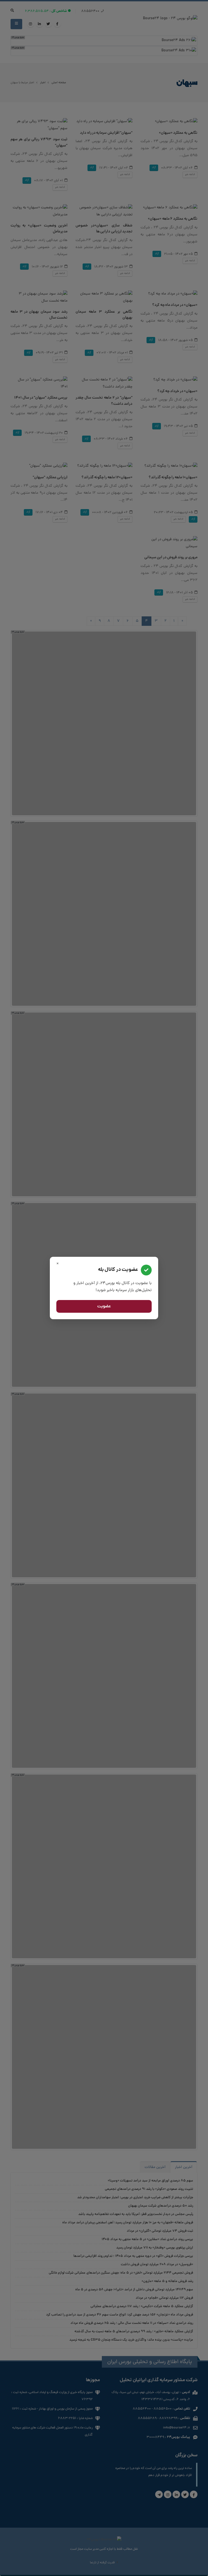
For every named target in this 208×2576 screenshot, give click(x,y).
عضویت (104, 1307)
